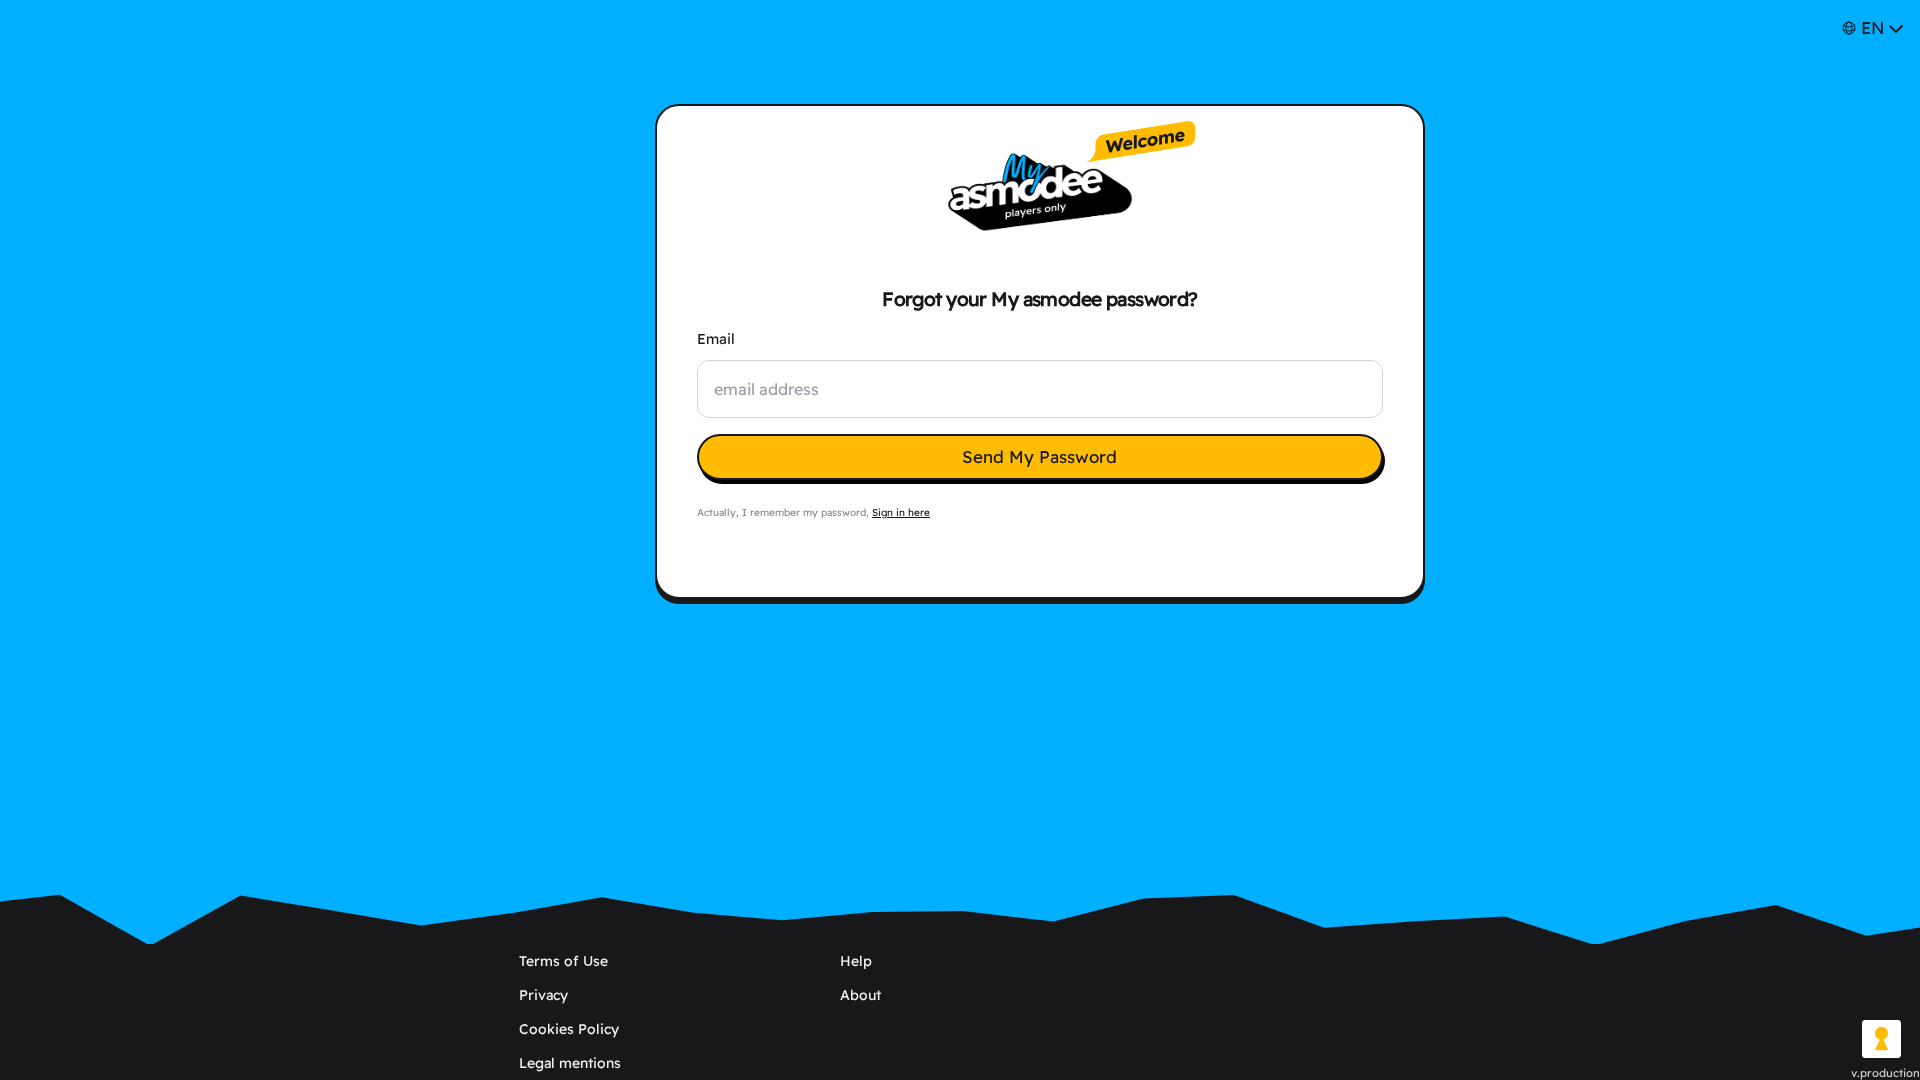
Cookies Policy (569, 1029)
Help (856, 961)
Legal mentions (570, 1063)
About (860, 995)
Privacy (543, 995)
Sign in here (901, 512)
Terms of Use (563, 961)
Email (716, 339)
